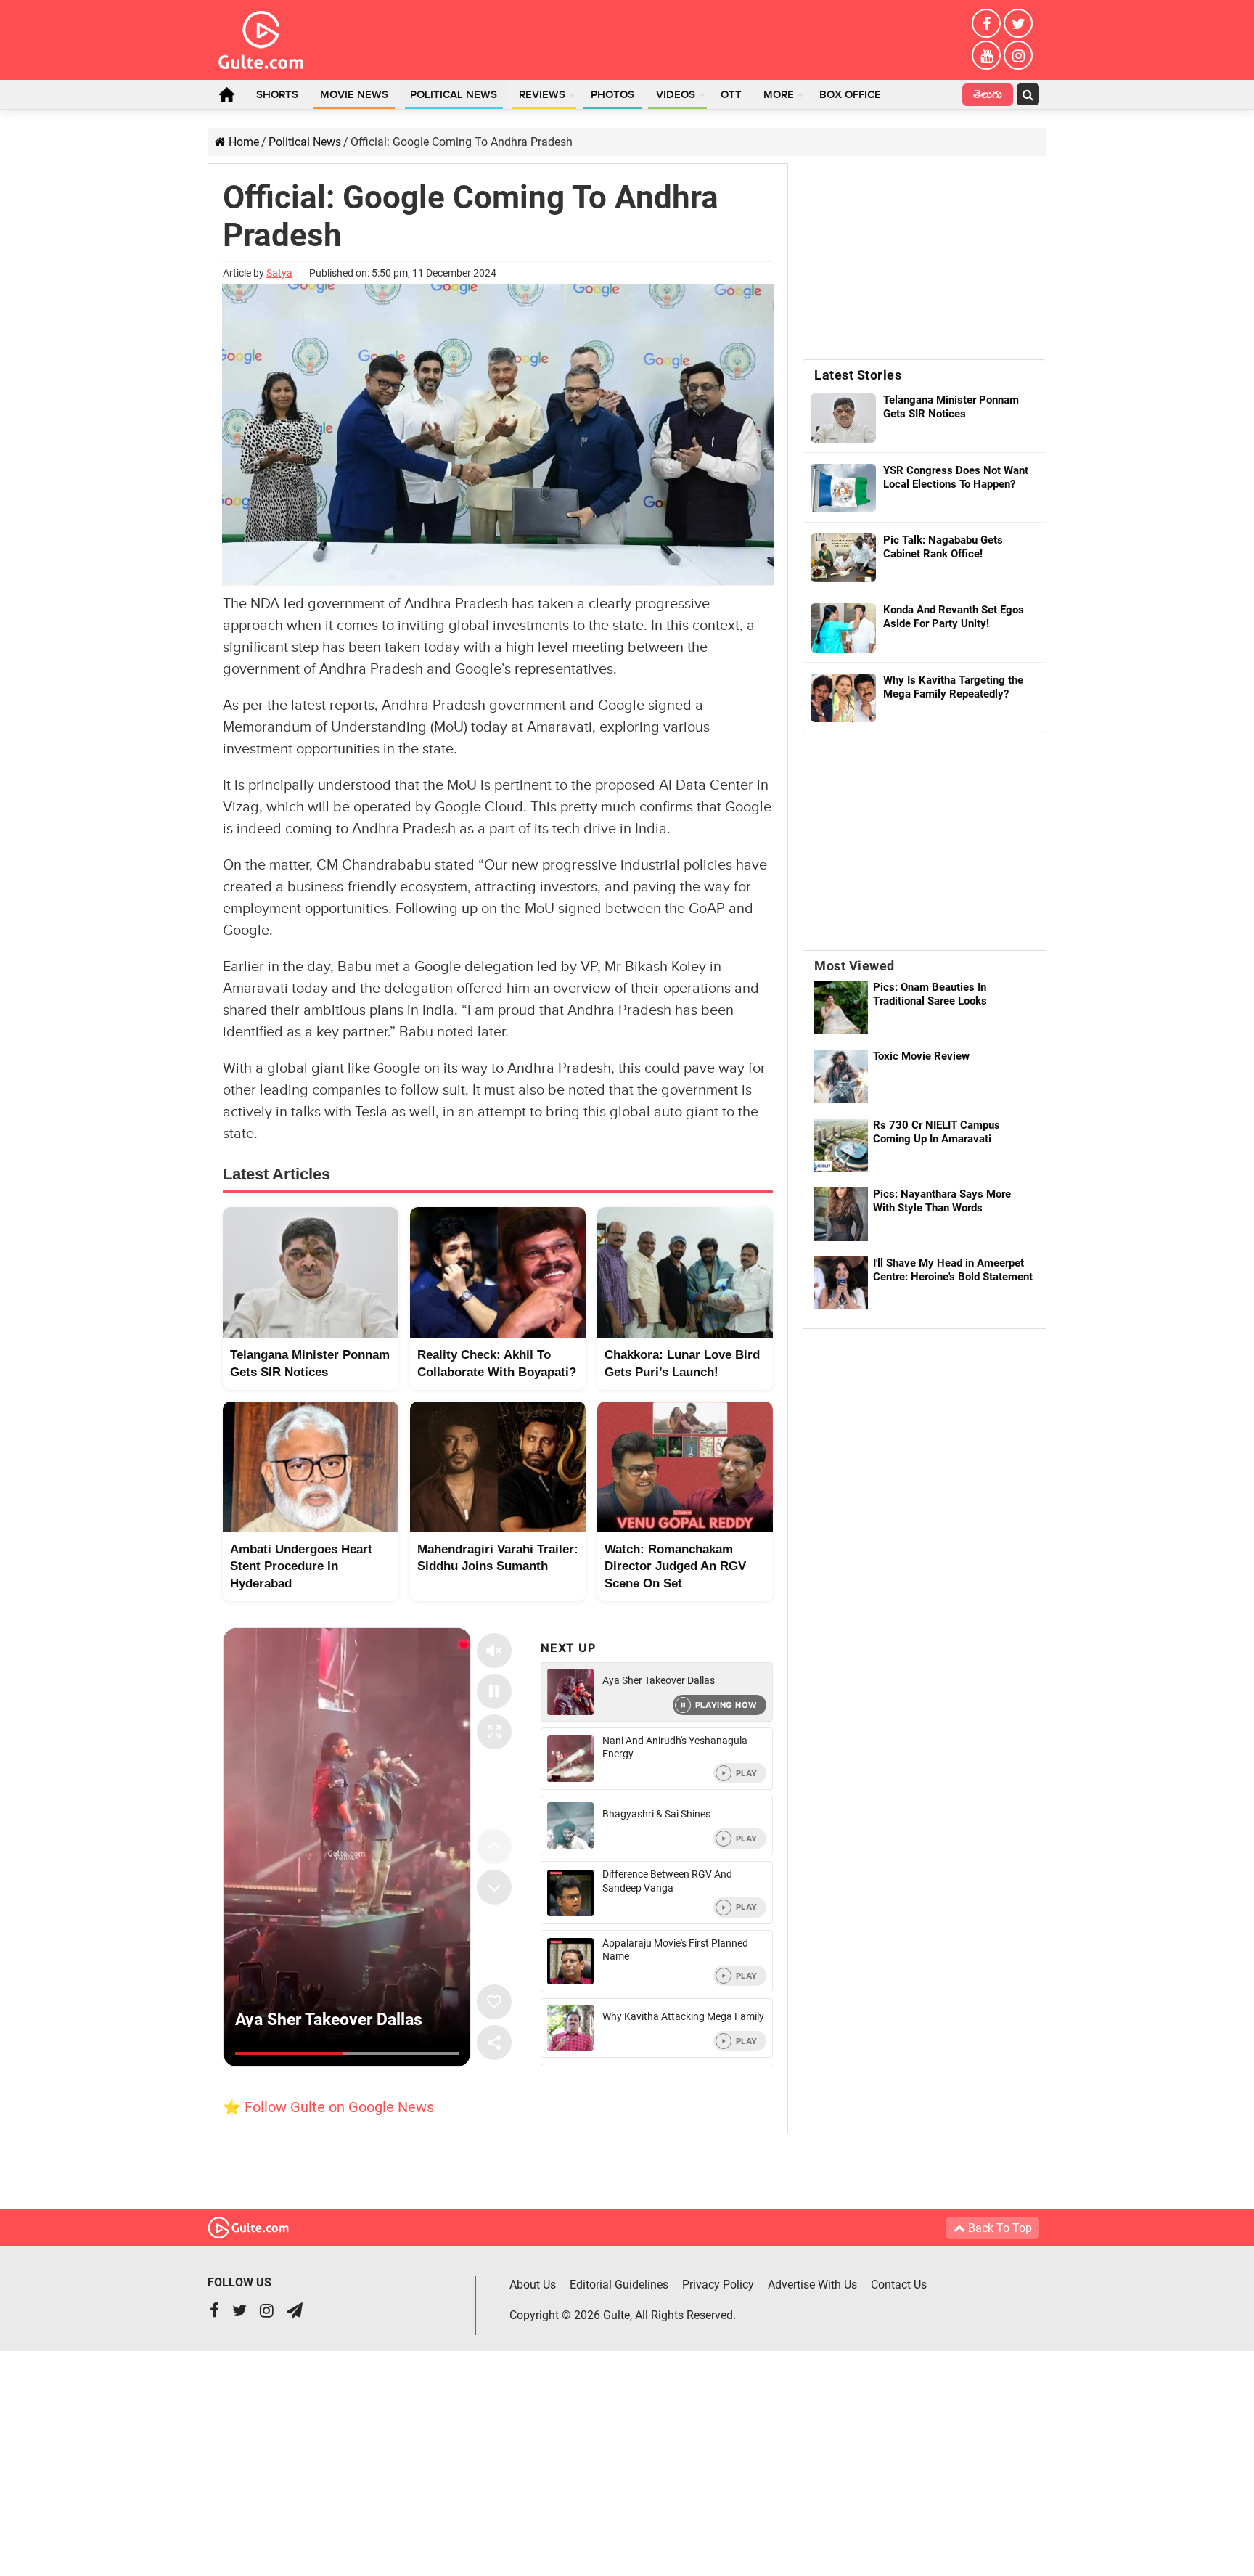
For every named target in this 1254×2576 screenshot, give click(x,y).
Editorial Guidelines (619, 2285)
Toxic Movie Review (921, 1056)
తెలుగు (988, 96)
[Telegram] (295, 2312)
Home (226, 94)
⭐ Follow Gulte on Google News (328, 2107)
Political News (454, 95)
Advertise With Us (812, 2285)
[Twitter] (1018, 23)
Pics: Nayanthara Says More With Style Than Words (942, 1201)
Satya (279, 273)
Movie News (354, 95)
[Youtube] (986, 55)
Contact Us (899, 2285)
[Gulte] (261, 37)
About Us (533, 2285)
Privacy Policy (718, 2285)
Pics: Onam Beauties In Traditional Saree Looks (930, 994)
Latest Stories (858, 375)
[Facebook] (986, 23)
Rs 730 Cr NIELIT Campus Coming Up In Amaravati (937, 1132)
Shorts (277, 95)
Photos (612, 95)
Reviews (542, 95)
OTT (731, 95)
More (779, 95)
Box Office (850, 95)
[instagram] (1018, 55)
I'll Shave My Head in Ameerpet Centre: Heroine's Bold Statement (953, 1270)
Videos (676, 95)
